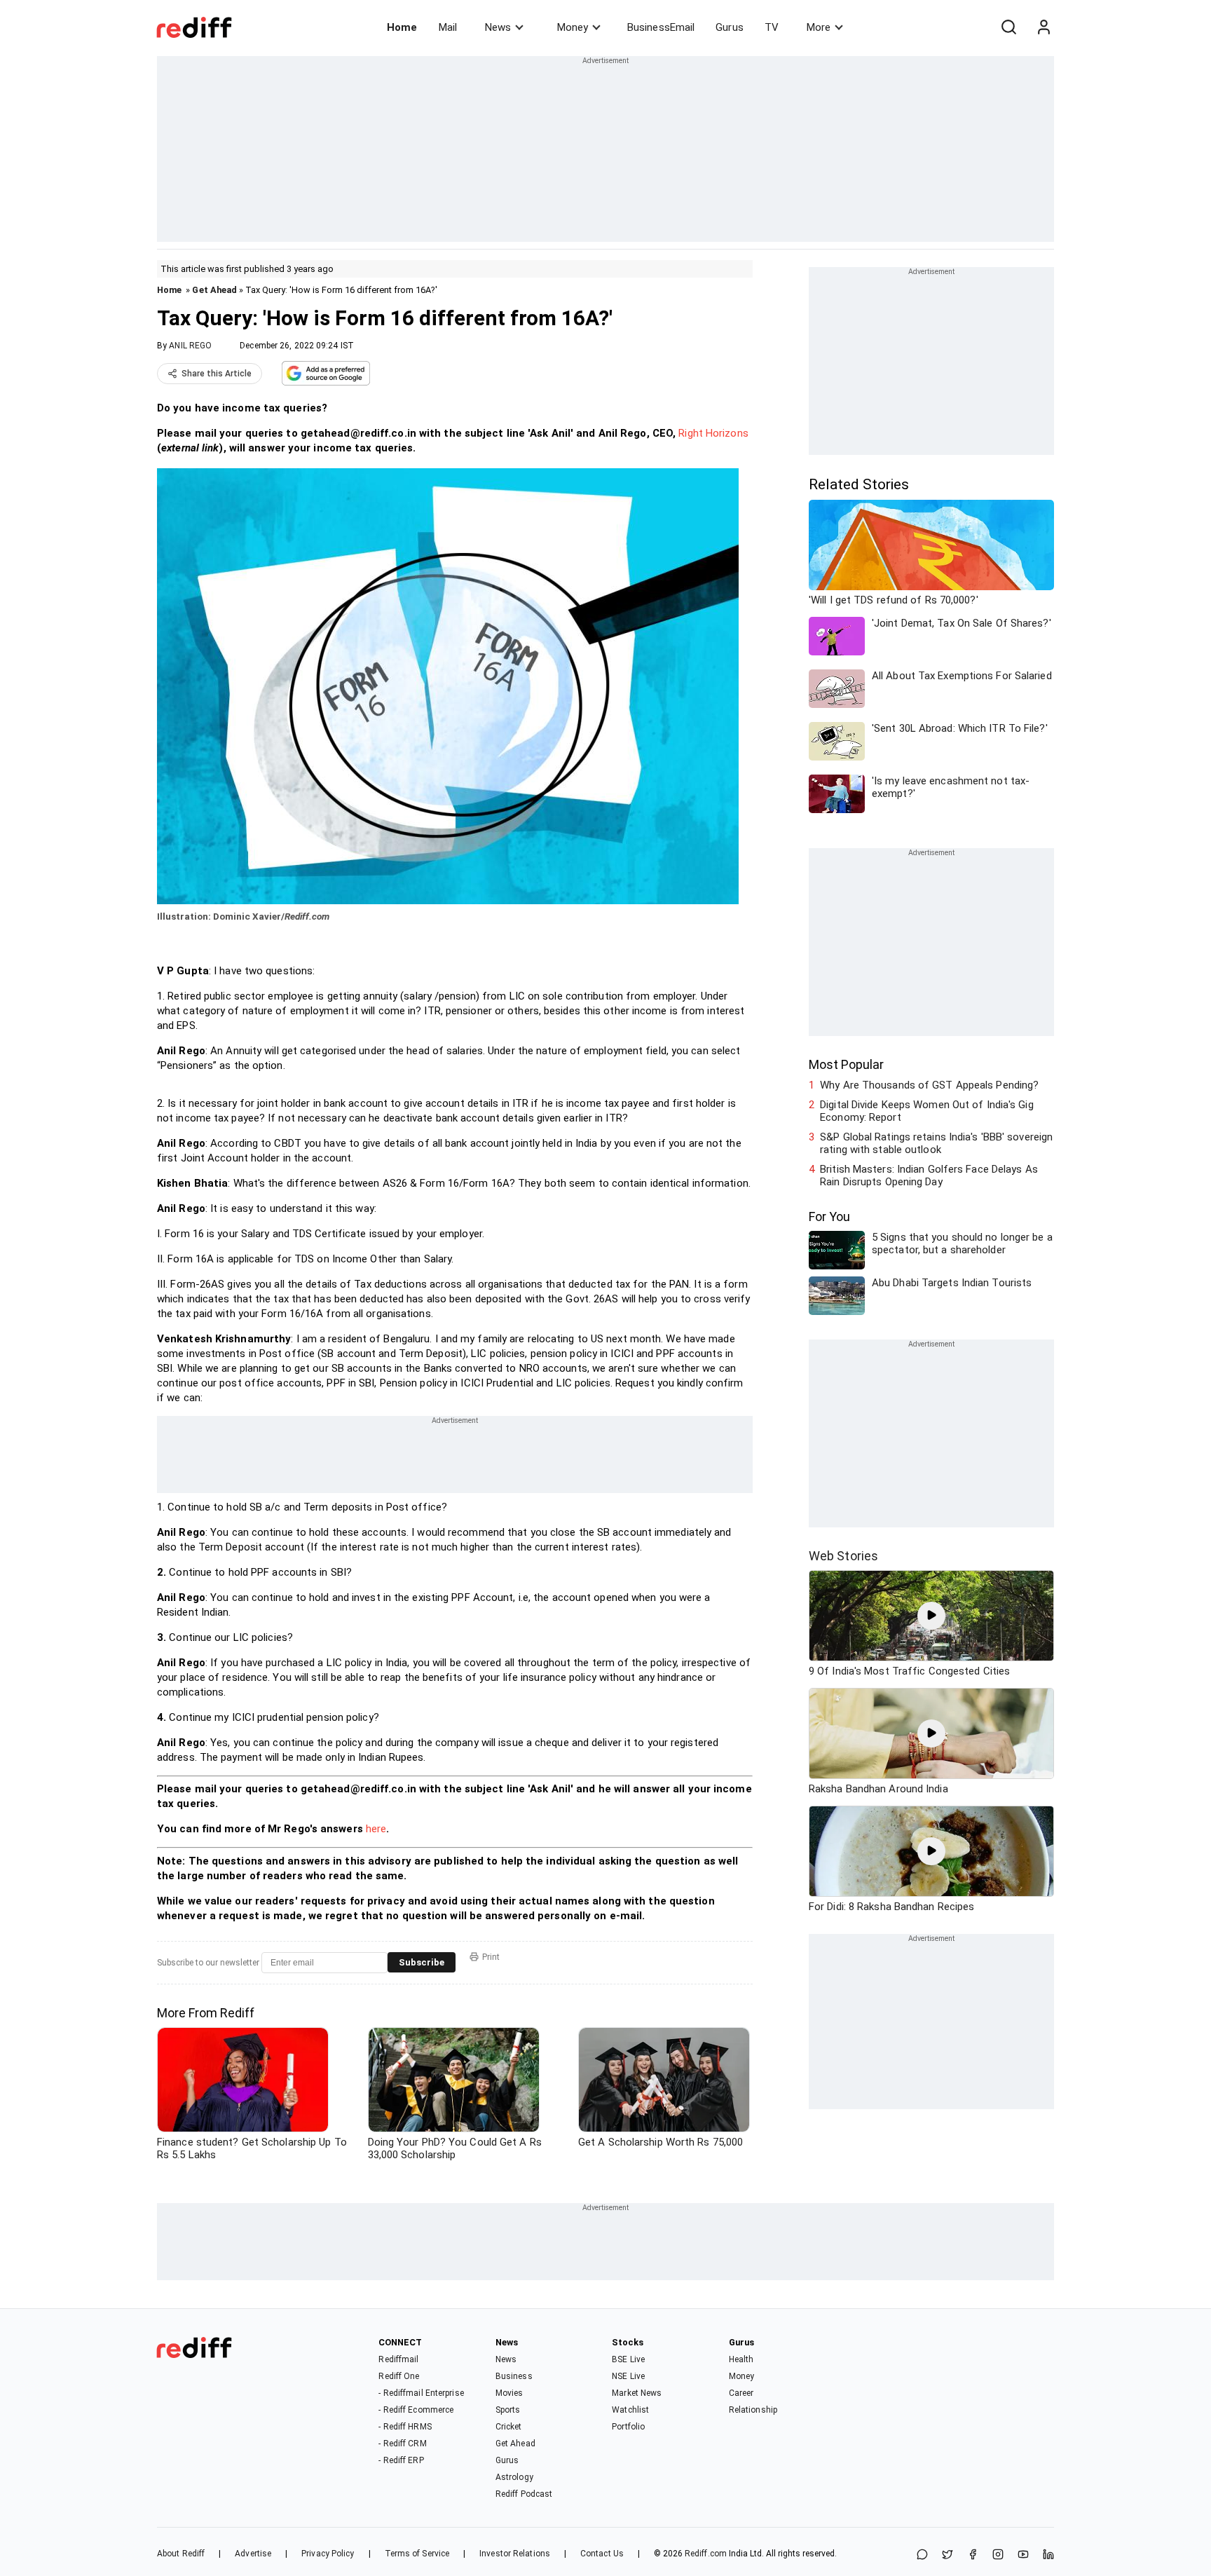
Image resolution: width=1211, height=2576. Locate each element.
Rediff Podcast (524, 2494)
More (819, 27)
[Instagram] (998, 2555)
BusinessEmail (661, 27)
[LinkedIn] (1048, 2555)
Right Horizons (713, 433)
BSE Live (628, 2359)
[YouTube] (1023, 2555)
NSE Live (628, 2376)
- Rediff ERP (401, 2460)
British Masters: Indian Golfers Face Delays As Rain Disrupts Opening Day (929, 1175)
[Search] (1008, 27)
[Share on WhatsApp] (922, 2555)
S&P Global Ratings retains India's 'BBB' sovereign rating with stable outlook (936, 1143)
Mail (448, 27)
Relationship (753, 2410)
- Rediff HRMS (405, 2427)
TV (772, 27)
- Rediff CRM (402, 2444)
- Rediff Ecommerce (416, 2410)
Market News (637, 2393)
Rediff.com (706, 2554)
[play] (931, 1616)
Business (514, 2376)
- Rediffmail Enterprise (421, 2393)
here (376, 1829)
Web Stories (843, 1556)
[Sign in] (1044, 27)
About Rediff (181, 2554)
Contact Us (602, 2554)
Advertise (253, 2554)
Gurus (730, 27)
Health (741, 2359)
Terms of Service (417, 2554)
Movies (509, 2393)
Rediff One (399, 2376)
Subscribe (422, 1962)
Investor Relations (515, 2554)
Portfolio (628, 2427)
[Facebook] (973, 2555)
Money (573, 27)
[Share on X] (947, 2555)
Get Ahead (214, 290)
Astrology (514, 2477)
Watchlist (630, 2410)
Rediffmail (398, 2359)
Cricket (509, 2427)
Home (402, 27)
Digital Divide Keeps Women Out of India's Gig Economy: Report (927, 1111)
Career (741, 2393)
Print (491, 1957)
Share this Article (217, 374)
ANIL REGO (190, 346)
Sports (508, 2410)
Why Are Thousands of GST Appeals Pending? (929, 1085)
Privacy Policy (328, 2554)
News (498, 27)
